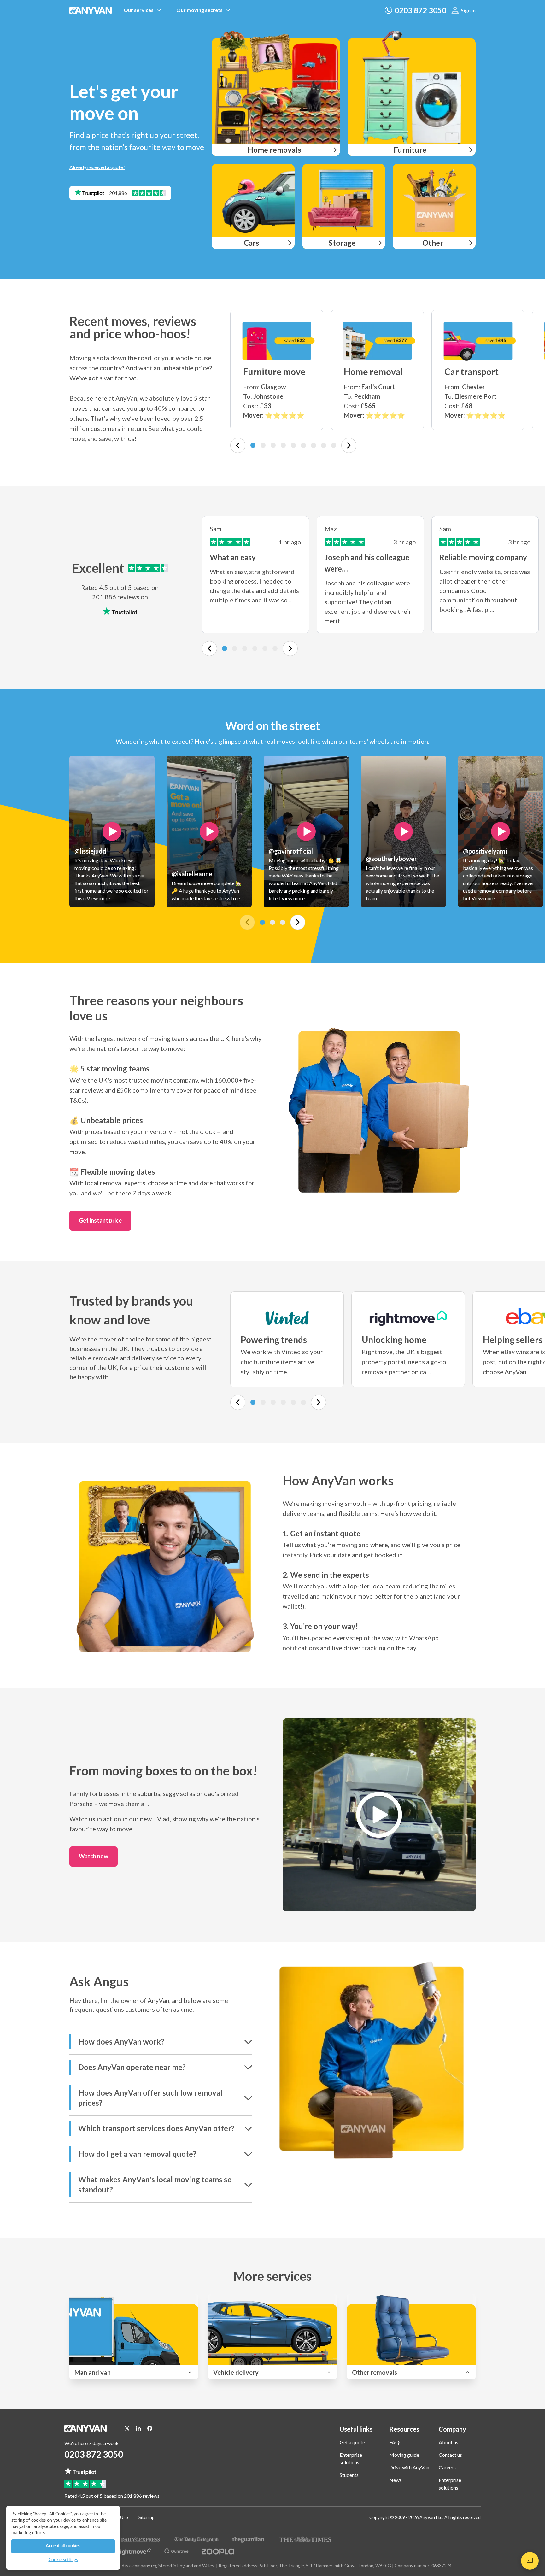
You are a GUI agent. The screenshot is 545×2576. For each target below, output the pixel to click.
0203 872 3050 (94, 2454)
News (396, 2480)
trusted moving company (163, 1080)
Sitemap (147, 2517)
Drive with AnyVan (409, 2467)
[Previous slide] (238, 445)
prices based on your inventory (128, 1131)
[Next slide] (349, 445)
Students (349, 2475)
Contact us (450, 2455)
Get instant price (100, 1220)
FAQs (395, 2442)
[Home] (91, 10)
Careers (447, 2467)
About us (448, 2442)
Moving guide (404, 2455)
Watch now (94, 1856)
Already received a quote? (97, 167)
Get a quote (352, 2442)
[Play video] (112, 831)
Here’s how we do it (408, 1513)
